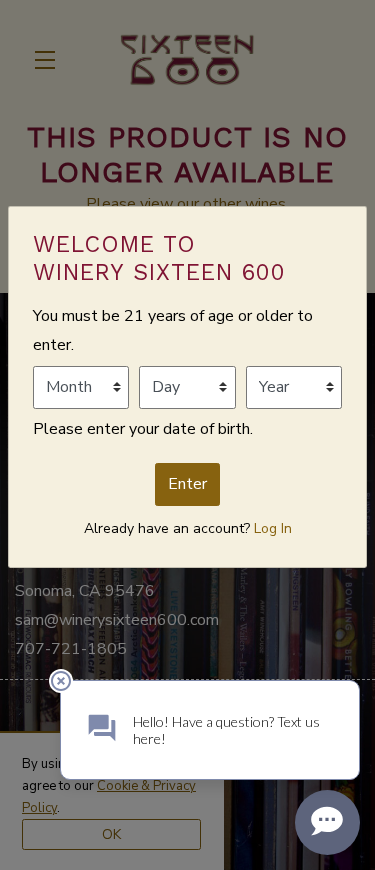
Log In (273, 528)
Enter (187, 484)
